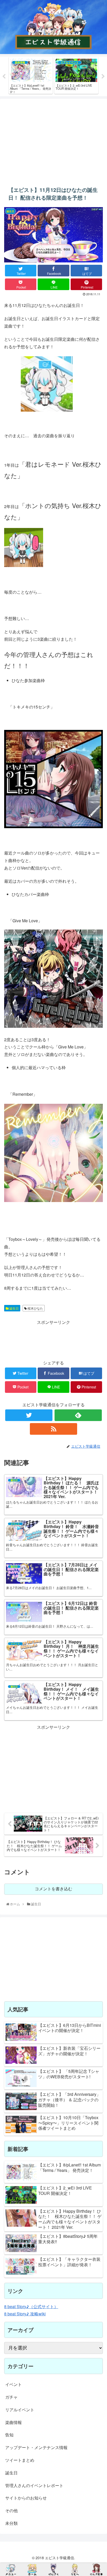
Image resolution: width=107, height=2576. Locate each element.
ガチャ (11, 2397)
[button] (96, 1283)
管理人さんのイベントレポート (34, 2485)
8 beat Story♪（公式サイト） (31, 2306)
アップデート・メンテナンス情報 (36, 2447)
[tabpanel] (31, 75)
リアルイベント (20, 2410)
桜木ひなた (35, 1308)
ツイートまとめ (20, 2460)
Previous (4, 77)
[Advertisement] (53, 139)
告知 (9, 2435)
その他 (11, 2510)
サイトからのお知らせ (26, 2498)
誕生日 (14, 1308)
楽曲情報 (14, 2422)
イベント (14, 2384)
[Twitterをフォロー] (29, 1415)
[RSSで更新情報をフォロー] (53, 1429)
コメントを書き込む (53, 1889)
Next (103, 77)
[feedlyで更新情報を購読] (78, 1415)
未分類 (11, 2523)
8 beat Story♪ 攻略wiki (25, 2314)
